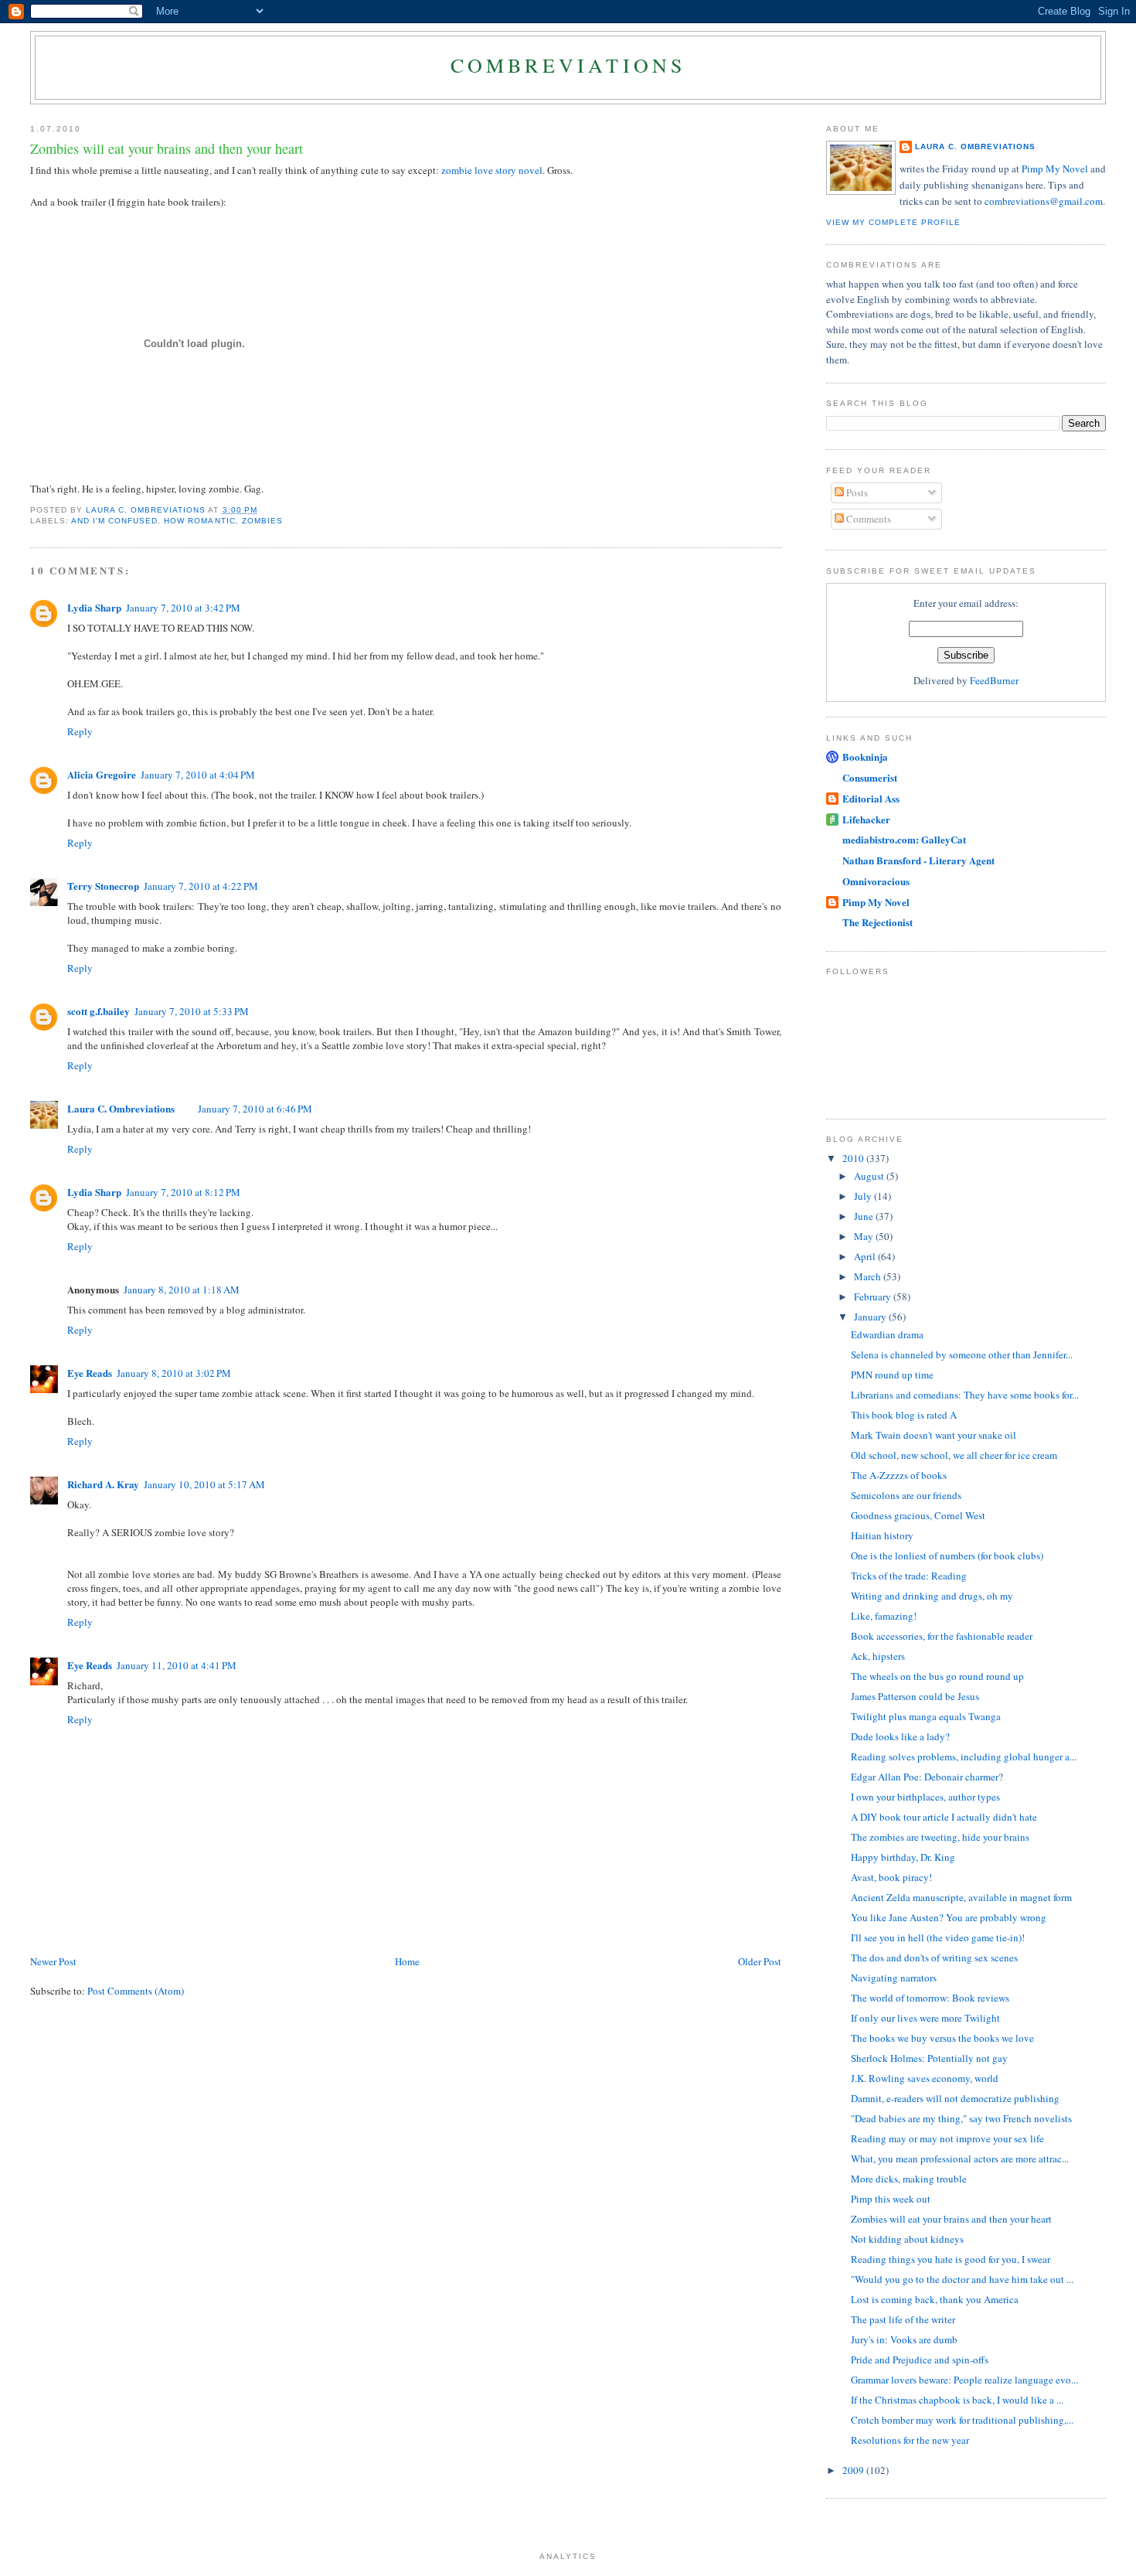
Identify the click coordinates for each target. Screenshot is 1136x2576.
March (869, 1276)
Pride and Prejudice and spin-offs (920, 2360)
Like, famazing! (884, 1616)
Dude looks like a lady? (900, 1736)
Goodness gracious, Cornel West (918, 1515)
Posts (856, 492)
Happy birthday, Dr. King (903, 1857)
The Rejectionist (878, 922)
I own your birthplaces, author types (925, 1797)
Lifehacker (866, 819)
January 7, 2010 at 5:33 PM (192, 1011)
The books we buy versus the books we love (942, 2038)
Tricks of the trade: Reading (909, 1576)
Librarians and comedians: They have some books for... (965, 1395)
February (874, 1297)
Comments (867, 519)
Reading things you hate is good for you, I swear (951, 2259)
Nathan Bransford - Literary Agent (918, 860)
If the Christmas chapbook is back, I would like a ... (957, 2400)
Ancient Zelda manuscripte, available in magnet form (961, 1897)
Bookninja (865, 756)
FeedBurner (994, 680)
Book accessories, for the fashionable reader (942, 1636)
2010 (854, 1158)
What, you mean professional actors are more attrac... (960, 2159)
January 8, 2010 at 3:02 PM (174, 1373)
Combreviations (568, 65)
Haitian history (882, 1535)
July (864, 1196)
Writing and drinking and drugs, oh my (932, 1596)
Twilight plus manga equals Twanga (926, 1716)
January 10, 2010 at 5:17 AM (204, 1484)
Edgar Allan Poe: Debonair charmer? (927, 1777)
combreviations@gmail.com (1044, 201)
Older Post (760, 1961)
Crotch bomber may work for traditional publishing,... (962, 2420)
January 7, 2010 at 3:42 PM (183, 608)
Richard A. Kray (103, 1484)
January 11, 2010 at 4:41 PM (177, 1665)
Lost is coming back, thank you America (935, 2299)
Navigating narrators (894, 1978)
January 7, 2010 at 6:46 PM (255, 1109)
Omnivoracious (876, 881)
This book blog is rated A (904, 1415)
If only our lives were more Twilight (925, 2018)
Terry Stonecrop (103, 886)
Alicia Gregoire (102, 774)
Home (407, 1961)
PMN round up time (892, 1375)
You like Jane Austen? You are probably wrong (949, 1917)
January (871, 1317)
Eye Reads (90, 1373)
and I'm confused (114, 521)
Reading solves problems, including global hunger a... (964, 1757)
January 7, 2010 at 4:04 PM (198, 775)
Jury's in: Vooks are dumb (904, 2339)
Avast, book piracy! (891, 1877)
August (870, 1176)
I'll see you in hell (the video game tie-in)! (938, 1937)
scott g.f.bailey (99, 1011)
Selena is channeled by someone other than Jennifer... (962, 1354)
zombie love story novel (492, 170)
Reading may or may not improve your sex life (947, 2138)
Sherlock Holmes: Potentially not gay (929, 2058)
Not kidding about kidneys (907, 2239)
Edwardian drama (887, 1334)
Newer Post (53, 1961)
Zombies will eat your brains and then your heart (951, 2219)
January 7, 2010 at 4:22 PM (201, 886)
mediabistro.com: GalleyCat (904, 839)
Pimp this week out (891, 2199)
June (865, 1216)
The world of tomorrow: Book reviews (930, 1998)
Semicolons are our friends (906, 1495)
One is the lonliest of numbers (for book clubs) (947, 1555)
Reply (80, 731)
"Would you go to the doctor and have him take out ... (962, 2279)
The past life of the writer (903, 2319)
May (865, 1236)
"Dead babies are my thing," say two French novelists (961, 2118)
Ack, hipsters (878, 1656)
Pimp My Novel (1055, 169)
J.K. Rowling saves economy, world (925, 2078)
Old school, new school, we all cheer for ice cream (954, 1455)
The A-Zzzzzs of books (899, 1475)
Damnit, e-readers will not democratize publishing (955, 2098)
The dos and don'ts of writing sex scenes (934, 1958)
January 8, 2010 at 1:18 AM (182, 1290)
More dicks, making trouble (909, 2179)
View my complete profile (893, 222)
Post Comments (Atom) (136, 1991)
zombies (262, 521)
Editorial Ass (871, 798)
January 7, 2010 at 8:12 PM (183, 1192)
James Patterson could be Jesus (915, 1696)
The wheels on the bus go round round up (937, 1676)
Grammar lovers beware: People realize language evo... (964, 2380)
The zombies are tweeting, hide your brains (940, 1837)
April (866, 1256)
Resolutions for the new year (910, 2440)
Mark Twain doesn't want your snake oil (934, 1435)
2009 (854, 2470)
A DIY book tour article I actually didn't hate (944, 1817)
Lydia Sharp (94, 607)
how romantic (199, 521)
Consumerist (870, 777)
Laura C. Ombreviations (121, 1108)
